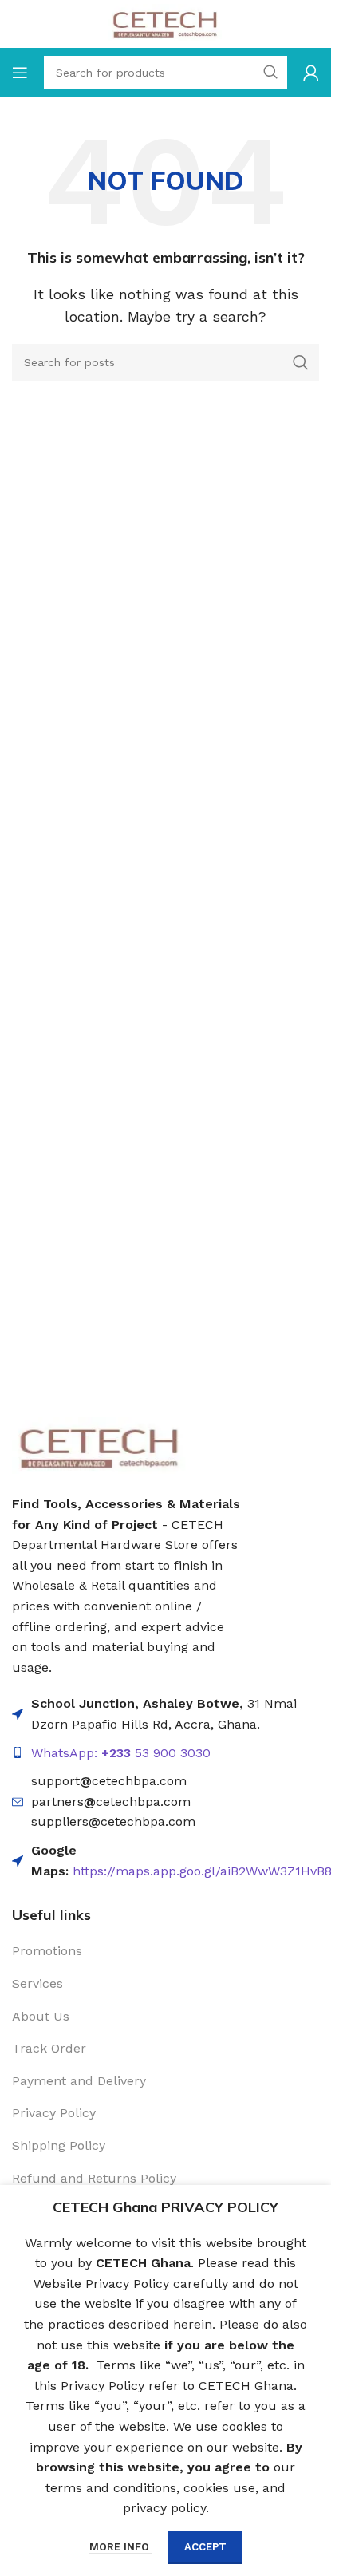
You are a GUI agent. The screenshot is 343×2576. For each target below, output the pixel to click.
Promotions (47, 1951)
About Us (41, 2016)
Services (37, 1983)
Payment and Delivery (79, 2081)
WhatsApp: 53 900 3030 (121, 1753)
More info (121, 2547)
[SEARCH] (301, 362)
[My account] (311, 73)
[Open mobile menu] (20, 73)
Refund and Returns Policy (94, 2178)
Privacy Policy (54, 2113)
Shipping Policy (59, 2145)
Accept (205, 2547)
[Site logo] (166, 23)
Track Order (49, 2048)
